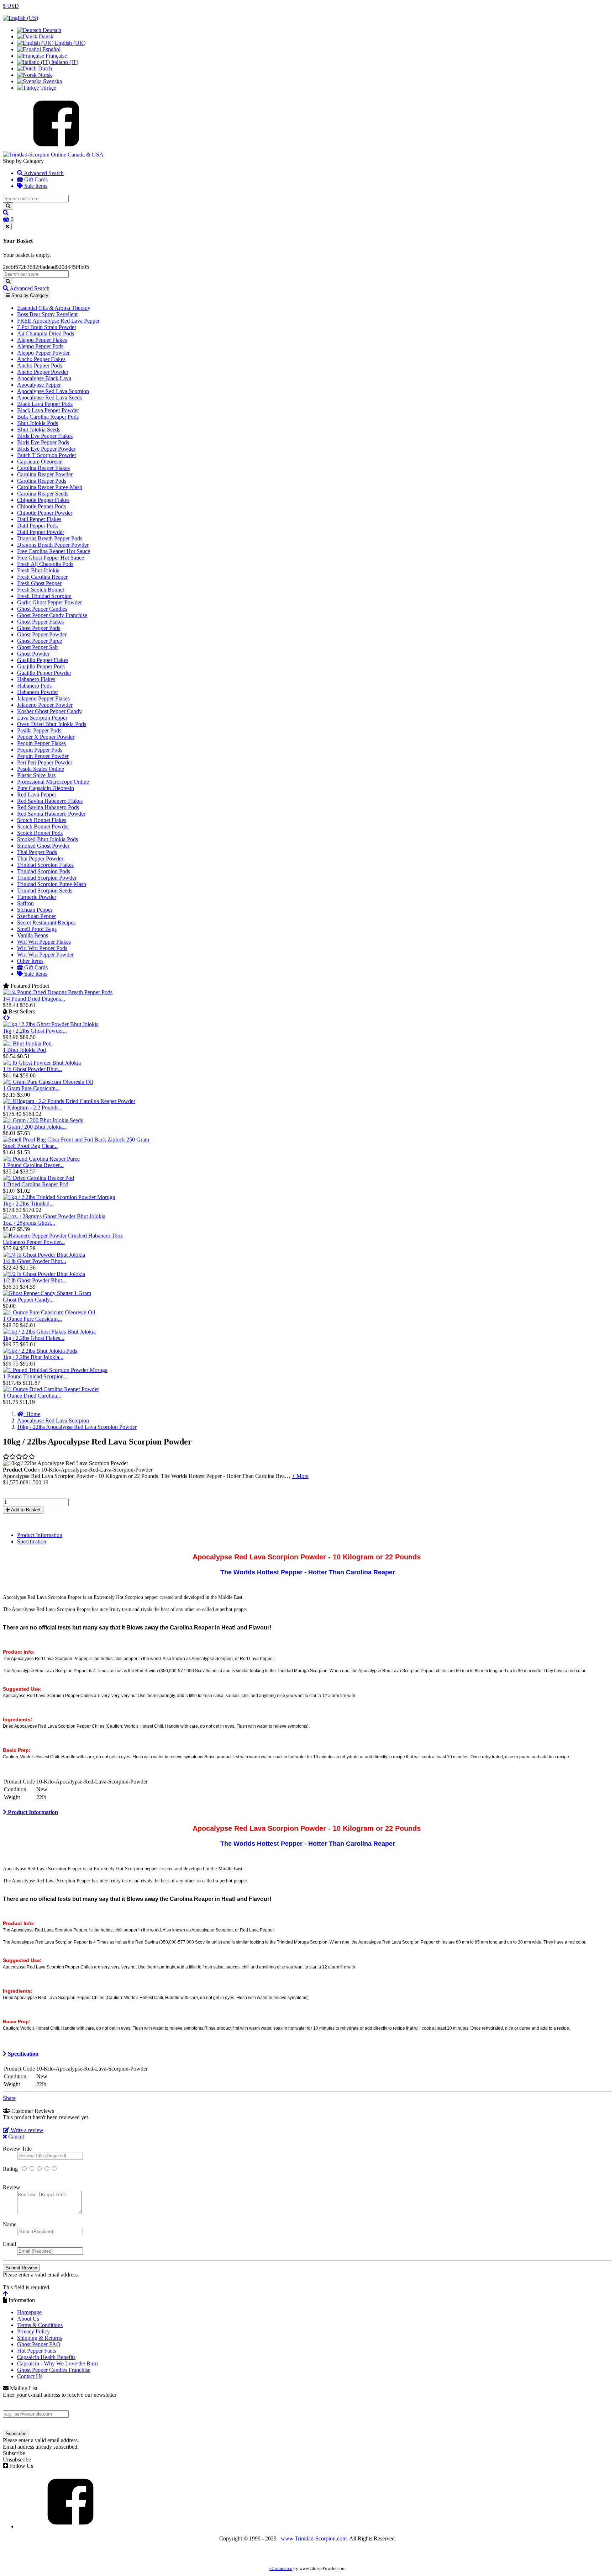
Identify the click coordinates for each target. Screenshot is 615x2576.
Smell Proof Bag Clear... (30, 1146)
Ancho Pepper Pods (40, 365)
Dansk (45, 36)
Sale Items (35, 186)
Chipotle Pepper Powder (45, 513)
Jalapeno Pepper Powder (45, 705)
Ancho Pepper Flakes (41, 359)
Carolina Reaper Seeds (43, 494)
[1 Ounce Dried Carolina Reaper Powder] (51, 1389)
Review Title (17, 2149)
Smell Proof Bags (37, 929)
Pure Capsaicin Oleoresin (46, 788)
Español (51, 49)
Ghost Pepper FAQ (39, 2344)
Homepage (29, 2312)
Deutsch (51, 30)
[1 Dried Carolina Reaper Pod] (38, 1178)
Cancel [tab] (15, 2137)
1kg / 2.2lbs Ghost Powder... (35, 1031)
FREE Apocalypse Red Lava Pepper (58, 321)
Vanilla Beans (33, 935)
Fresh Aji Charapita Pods (45, 564)
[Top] (5, 2294)
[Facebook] (56, 148)
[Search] (8, 206)
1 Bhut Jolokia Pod (24, 1050)
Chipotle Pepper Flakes (43, 500)
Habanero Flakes (36, 679)
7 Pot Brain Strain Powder (47, 327)
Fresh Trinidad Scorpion (44, 596)
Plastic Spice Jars (36, 775)
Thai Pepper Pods (37, 852)
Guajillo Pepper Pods (41, 666)
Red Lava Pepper (37, 794)
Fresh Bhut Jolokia (38, 570)
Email (9, 2244)
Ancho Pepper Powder (43, 372)
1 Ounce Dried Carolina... (32, 1396)
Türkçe (48, 88)
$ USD (11, 6)
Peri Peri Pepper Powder (45, 762)
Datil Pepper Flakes (39, 519)
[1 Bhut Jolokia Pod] (27, 1043)
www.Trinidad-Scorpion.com (314, 2538)
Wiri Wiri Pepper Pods (42, 948)
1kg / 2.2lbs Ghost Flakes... (34, 1338)
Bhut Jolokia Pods (38, 423)
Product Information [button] (32, 1812)
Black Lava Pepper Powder (48, 410)
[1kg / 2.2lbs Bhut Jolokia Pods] (40, 1351)
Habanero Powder (38, 692)
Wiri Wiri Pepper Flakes (44, 942)
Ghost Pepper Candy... (28, 1300)
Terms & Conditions (40, 2325)
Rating (10, 2169)
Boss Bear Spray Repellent (47, 314)
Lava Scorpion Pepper (42, 718)
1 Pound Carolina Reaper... (33, 1165)
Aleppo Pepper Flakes (42, 340)
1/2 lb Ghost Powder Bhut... (35, 1280)
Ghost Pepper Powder (42, 634)
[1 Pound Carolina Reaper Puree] (41, 1159)
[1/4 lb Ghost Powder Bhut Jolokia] (44, 1255)
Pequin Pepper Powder (43, 756)
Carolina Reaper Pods (42, 481)
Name (10, 2224)
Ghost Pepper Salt (37, 647)
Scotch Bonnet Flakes (42, 820)
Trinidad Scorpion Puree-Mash (52, 884)
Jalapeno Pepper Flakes (43, 698)
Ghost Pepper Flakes (40, 622)
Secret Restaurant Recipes (46, 923)
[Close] (7, 226)
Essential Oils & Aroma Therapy (54, 308)
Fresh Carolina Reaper (42, 577)
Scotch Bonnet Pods (40, 833)
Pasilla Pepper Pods (39, 730)
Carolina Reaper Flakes (43, 468)
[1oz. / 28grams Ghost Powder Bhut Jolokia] (54, 1216)
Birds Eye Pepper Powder (46, 449)
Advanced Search (43, 173)
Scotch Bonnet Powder (43, 826)
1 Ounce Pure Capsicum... (32, 1319)
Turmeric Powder (37, 897)
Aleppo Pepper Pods (40, 346)
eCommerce (281, 2569)
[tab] (307, 1812)
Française (56, 56)
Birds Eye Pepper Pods (43, 442)
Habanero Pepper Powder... (34, 1242)
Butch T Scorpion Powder (47, 455)
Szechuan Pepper (36, 916)
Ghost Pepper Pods (39, 628)
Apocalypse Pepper (39, 385)
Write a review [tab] (26, 2130)
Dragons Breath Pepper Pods (50, 538)
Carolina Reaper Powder (45, 474)
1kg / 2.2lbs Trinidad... (28, 1204)
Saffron (25, 903)
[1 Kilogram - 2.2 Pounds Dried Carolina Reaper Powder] (69, 1101)
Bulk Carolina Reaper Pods (48, 417)
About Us (28, 2319)
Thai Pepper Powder (40, 858)
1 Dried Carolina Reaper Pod (36, 1184)
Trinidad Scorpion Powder (47, 878)
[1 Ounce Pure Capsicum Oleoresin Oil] (49, 1312)
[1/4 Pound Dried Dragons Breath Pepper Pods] (58, 992)
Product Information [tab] (40, 1535)
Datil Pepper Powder (41, 532)
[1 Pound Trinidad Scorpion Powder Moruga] (55, 1370)
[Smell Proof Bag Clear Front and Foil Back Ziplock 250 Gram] (76, 1139)
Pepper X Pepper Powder (46, 737)
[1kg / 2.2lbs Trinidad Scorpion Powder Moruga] (59, 1197)
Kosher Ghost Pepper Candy (49, 711)
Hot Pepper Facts (36, 2351)
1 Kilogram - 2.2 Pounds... (33, 1107)
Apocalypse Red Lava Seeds (49, 397)
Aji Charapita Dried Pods (46, 333)
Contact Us (30, 2376)
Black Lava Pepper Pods (45, 404)
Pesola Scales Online (41, 769)
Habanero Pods (34, 686)
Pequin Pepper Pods (40, 750)
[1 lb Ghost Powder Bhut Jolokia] (42, 1063)
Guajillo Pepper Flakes (43, 660)
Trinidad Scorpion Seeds (45, 891)
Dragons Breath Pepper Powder (53, 545)
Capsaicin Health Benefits (46, 2357)
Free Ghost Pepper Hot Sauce (51, 558)
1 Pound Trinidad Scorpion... (35, 1376)
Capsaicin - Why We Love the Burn (57, 2363)
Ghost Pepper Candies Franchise (54, 2370)
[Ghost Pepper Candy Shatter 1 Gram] (47, 1293)
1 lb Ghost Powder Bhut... (32, 1069)
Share (9, 2098)
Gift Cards (35, 179)
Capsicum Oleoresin (40, 462)
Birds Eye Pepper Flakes (45, 436)
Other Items (30, 961)
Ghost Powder (33, 654)
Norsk (44, 75)
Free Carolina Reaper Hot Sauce (54, 551)
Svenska (52, 81)
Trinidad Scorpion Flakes (45, 865)
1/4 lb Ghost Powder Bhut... (35, 1261)
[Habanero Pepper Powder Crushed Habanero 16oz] (63, 1236)
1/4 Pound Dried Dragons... (34, 999)
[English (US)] (20, 18)
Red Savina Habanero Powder (51, 814)
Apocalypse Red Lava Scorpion (53, 391)
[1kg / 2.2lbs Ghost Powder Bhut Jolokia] (51, 1024)
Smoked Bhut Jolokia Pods (48, 839)
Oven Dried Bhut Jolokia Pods (52, 724)
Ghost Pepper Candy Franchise (52, 615)
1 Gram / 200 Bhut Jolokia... (35, 1127)
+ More (300, 1476)
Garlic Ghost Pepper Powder (49, 602)
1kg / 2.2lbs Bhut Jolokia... (33, 1357)
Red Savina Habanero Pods (48, 807)
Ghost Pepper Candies (42, 609)
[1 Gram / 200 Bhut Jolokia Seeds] (43, 1120)
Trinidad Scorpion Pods (44, 871)
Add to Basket (25, 1510)
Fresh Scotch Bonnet (41, 590)
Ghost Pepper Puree (40, 641)
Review (12, 2187)
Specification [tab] (32, 1541)
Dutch (44, 68)
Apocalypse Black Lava (44, 378)
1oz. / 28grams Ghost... (29, 1223)
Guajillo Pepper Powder (44, 673)
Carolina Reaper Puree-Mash (50, 487)
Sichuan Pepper (35, 910)
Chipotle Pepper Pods (41, 506)
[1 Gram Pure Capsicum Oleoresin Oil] (48, 1082)
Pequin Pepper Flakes (41, 743)
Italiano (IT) (64, 62)
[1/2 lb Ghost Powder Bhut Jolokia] (44, 1274)
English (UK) (69, 43)
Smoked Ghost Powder (43, 846)
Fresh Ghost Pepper (39, 583)
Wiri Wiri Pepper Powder (45, 955)
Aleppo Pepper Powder (43, 353)
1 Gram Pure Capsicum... (31, 1088)
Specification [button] (22, 2054)
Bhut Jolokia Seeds (39, 430)
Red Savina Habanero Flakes (50, 801)
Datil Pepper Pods (37, 526)
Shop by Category (29, 295)
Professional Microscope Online (53, 782)
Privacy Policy (33, 2331)
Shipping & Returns (40, 2338)
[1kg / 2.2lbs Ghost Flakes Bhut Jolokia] (49, 1332)
